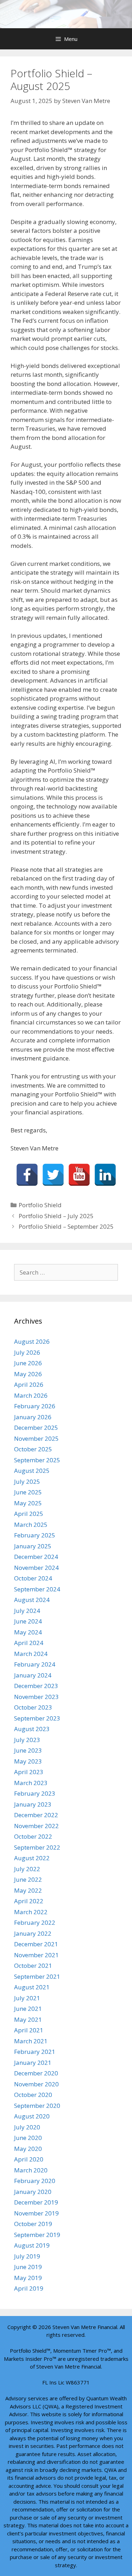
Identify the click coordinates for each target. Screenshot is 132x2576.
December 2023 (36, 1686)
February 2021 (35, 2052)
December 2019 (36, 2202)
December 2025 (36, 1428)
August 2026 (32, 1341)
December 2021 (36, 1944)
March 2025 (31, 1525)
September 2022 (37, 1847)
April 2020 (29, 2159)
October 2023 (33, 1707)
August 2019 (32, 2245)
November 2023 (36, 1697)
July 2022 (27, 1869)
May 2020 (28, 2149)
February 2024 (35, 1664)
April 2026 (29, 1384)
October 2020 (33, 2095)
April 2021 (29, 2030)
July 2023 (27, 1740)
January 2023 (33, 1804)
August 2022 (32, 1858)
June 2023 (28, 1750)
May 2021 (28, 2019)
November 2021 (36, 1955)
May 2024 (28, 1632)
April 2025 (29, 1514)
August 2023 (32, 1729)
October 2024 (33, 1578)
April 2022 (29, 1901)
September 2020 (37, 2106)
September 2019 (37, 2235)
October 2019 (33, 2224)
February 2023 (35, 1793)
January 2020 (33, 2192)
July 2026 (27, 1352)
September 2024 (37, 1589)
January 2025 (33, 1546)
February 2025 (35, 1535)
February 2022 (35, 1922)
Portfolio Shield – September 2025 (66, 1226)
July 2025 (27, 1481)
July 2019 (27, 2256)
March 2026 (31, 1395)
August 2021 (32, 1987)
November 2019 (36, 2213)
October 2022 (33, 1836)
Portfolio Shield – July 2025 (56, 1216)
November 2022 (36, 1826)
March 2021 (31, 2041)
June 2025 (28, 1492)
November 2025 (36, 1438)
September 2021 (37, 1976)
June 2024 (28, 1621)
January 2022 (33, 1933)
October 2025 (33, 1449)
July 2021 (27, 1998)
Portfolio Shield (40, 1205)
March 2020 (31, 2170)
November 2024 (36, 1568)
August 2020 (32, 2116)
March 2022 (31, 1912)
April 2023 (29, 1772)
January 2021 (33, 2063)
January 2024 (33, 1675)
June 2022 (28, 1879)
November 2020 (36, 2084)
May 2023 (28, 1761)
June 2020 (28, 2138)
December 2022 (36, 1815)
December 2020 (36, 2073)
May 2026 (28, 1374)
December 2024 (36, 1557)
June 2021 (28, 2009)
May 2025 (28, 1503)
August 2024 (32, 1600)
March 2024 (31, 1654)
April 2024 (29, 1643)
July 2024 (27, 1611)
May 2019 (28, 2278)
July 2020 (27, 2127)
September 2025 (37, 1460)
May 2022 (28, 1890)
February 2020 (35, 2181)
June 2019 (28, 2267)
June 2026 (28, 1363)
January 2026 (33, 1417)
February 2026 (35, 1406)
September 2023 (37, 1718)
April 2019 (29, 2288)
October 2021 (33, 1966)
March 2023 (31, 1783)
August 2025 (32, 1471)
